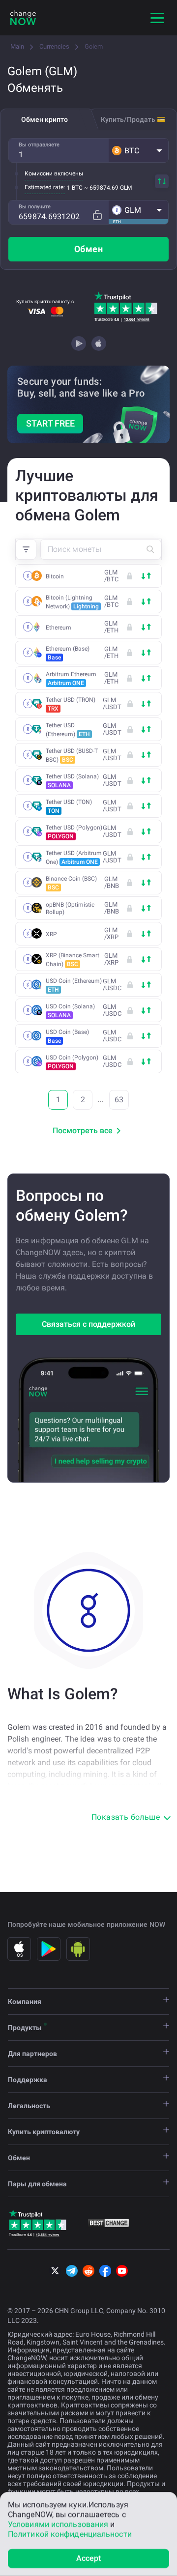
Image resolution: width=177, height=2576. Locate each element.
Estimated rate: (45, 187)
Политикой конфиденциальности (70, 2534)
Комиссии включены (54, 173)
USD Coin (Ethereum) (74, 985)
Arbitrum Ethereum (71, 679)
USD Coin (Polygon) (72, 1062)
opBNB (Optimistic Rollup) (70, 908)
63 (119, 1100)
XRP (51, 934)
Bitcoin (55, 576)
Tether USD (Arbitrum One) (74, 858)
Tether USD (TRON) (71, 704)
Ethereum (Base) (68, 653)
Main (17, 46)
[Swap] (162, 181)
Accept (89, 2558)
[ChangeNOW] (23, 18)
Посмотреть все (83, 1131)
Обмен (88, 249)
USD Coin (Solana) (70, 1011)
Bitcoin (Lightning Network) (72, 602)
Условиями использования (58, 2524)
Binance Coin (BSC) (71, 883)
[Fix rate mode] (97, 215)
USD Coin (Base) (67, 1036)
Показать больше (126, 1817)
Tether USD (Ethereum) (68, 730)
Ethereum (59, 628)
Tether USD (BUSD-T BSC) (72, 755)
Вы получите (35, 207)
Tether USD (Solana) (72, 781)
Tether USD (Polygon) (74, 832)
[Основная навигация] (157, 18)
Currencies (54, 46)
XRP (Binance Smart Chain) (73, 960)
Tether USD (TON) (69, 806)
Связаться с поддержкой (88, 1324)
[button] (138, 150)
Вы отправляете (39, 145)
